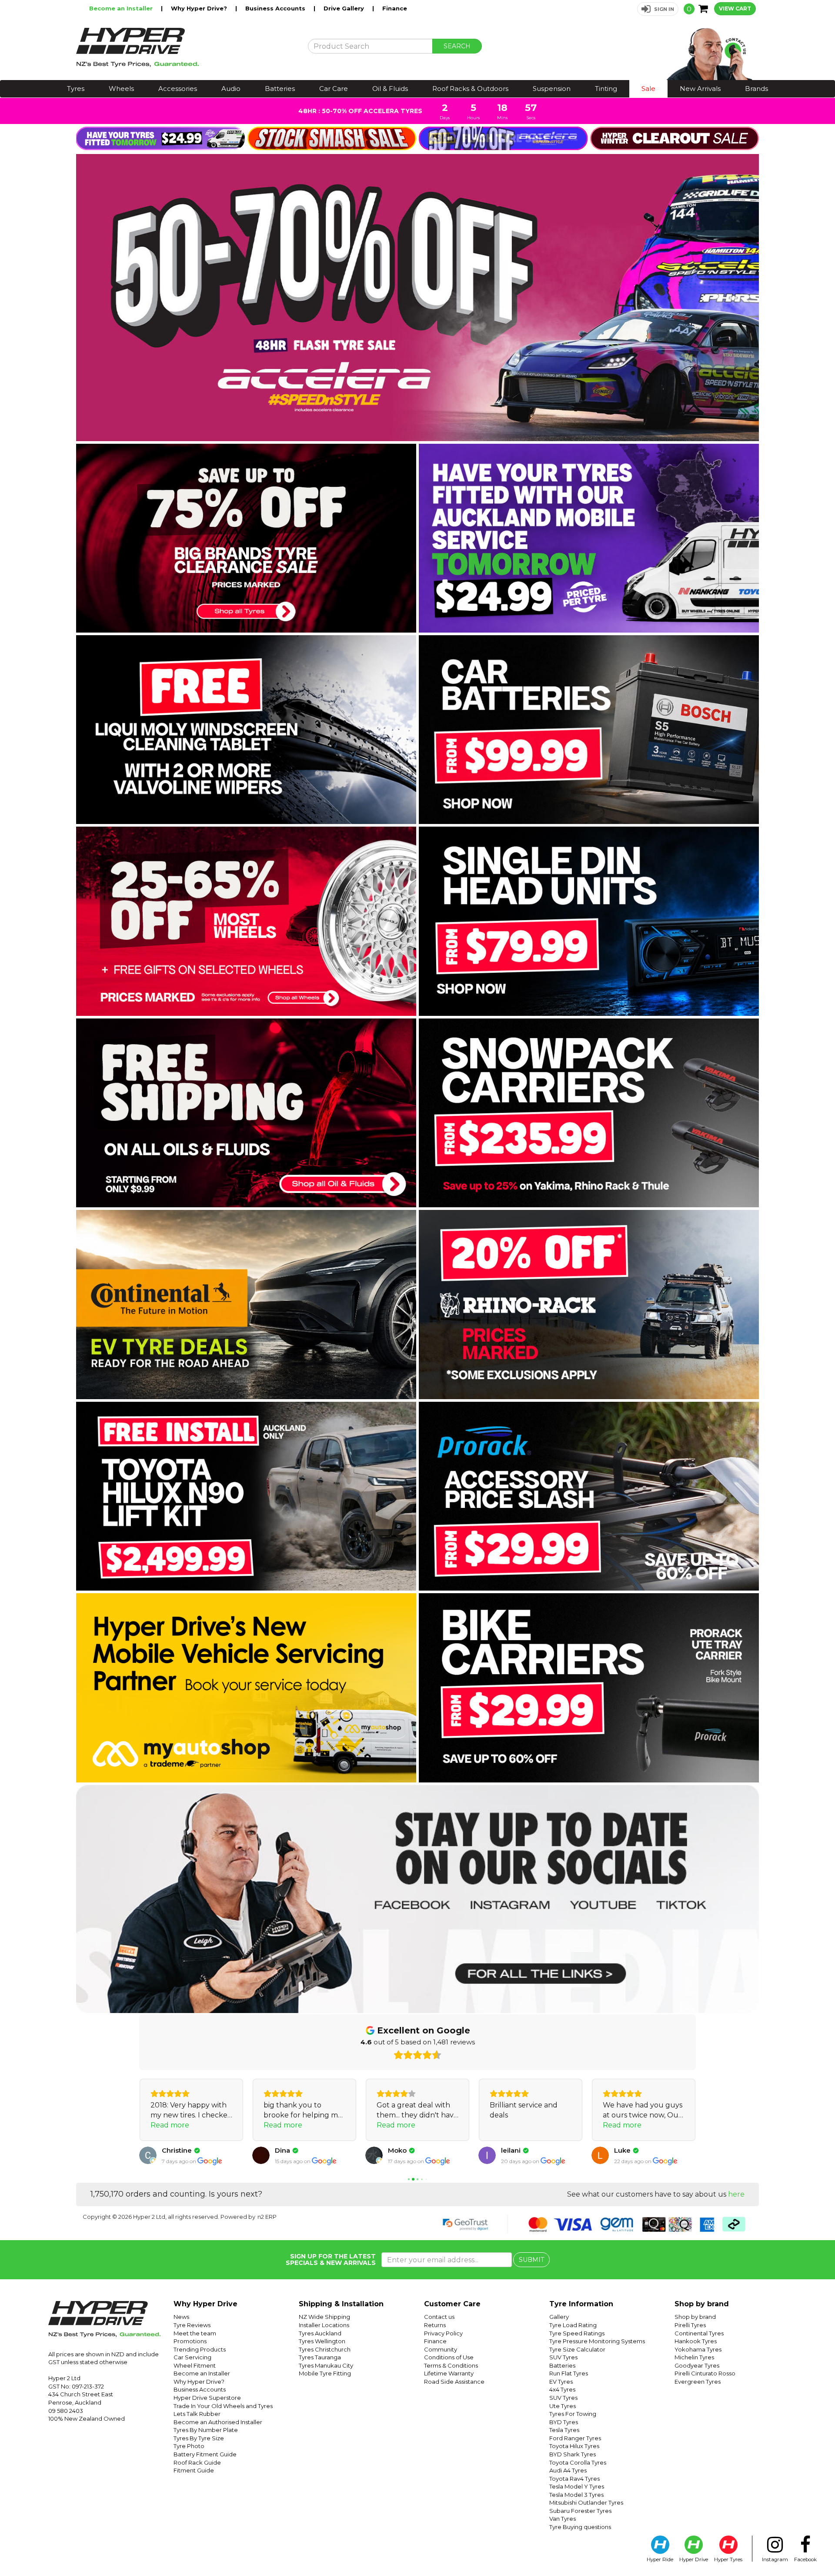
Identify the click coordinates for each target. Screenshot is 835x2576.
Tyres (76, 89)
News (181, 2317)
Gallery (559, 2317)
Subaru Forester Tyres (580, 2511)
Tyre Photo (189, 2446)
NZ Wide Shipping (324, 2317)
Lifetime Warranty (449, 2373)
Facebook (805, 2559)
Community (441, 2349)
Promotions (190, 2341)
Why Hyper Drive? (200, 8)
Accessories (178, 89)
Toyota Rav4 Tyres (574, 2479)
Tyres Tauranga (320, 2357)
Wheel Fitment (195, 2365)
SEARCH (457, 46)
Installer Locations (324, 2325)
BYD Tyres (564, 2422)
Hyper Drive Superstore (207, 2398)
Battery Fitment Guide (205, 2454)
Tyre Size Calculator (577, 2349)
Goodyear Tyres (697, 2365)
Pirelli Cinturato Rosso (705, 2373)
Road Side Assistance (454, 2382)
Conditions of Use (449, 2357)
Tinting (606, 89)
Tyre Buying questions (580, 2527)
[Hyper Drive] (185, 47)
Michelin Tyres (694, 2357)
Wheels (121, 89)
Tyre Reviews (192, 2325)
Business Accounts (276, 8)
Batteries (280, 89)
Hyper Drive (694, 2559)
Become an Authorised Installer (218, 2422)
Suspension (552, 89)
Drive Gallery (345, 8)
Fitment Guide (194, 2470)
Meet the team (195, 2333)
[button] (658, 9)
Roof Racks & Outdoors (470, 89)
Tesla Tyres (564, 2430)
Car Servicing (192, 2357)
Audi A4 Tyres (568, 2470)
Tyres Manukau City (326, 2365)
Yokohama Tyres (698, 2349)
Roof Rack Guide (197, 2462)
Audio (231, 89)
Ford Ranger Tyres (575, 2438)
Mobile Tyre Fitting (325, 2373)
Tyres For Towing (573, 2414)
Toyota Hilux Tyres (574, 2446)
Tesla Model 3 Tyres (576, 2495)
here (736, 2194)
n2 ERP (267, 2217)
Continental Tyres (699, 2333)
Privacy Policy (443, 2333)
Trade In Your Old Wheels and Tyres (223, 2406)
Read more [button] (170, 2125)
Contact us (439, 2317)
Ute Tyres (563, 2406)
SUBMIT (531, 2260)
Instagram (775, 2559)
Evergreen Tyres (698, 2382)
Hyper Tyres (728, 2559)
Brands (757, 89)
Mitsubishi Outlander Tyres (586, 2502)
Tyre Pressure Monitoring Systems (597, 2341)
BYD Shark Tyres (573, 2454)
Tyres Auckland (320, 2333)
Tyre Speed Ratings (577, 2333)
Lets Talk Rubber (197, 2414)
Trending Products (200, 2349)
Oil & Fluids (390, 89)
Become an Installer (122, 8)
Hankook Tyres (696, 2341)
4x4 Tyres (562, 2389)
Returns (435, 2325)
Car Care (334, 89)
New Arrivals (700, 89)
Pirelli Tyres (690, 2325)
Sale (648, 89)
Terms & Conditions (451, 2365)
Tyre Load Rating (573, 2325)
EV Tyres (561, 2382)
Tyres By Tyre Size (199, 2438)
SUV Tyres (563, 2357)
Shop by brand (695, 2317)
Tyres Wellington (322, 2341)
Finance (395, 8)
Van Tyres (563, 2519)
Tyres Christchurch (325, 2349)
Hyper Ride (660, 2559)
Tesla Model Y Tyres (577, 2486)
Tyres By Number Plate (206, 2430)
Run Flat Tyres (569, 2373)
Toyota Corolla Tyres (578, 2462)
